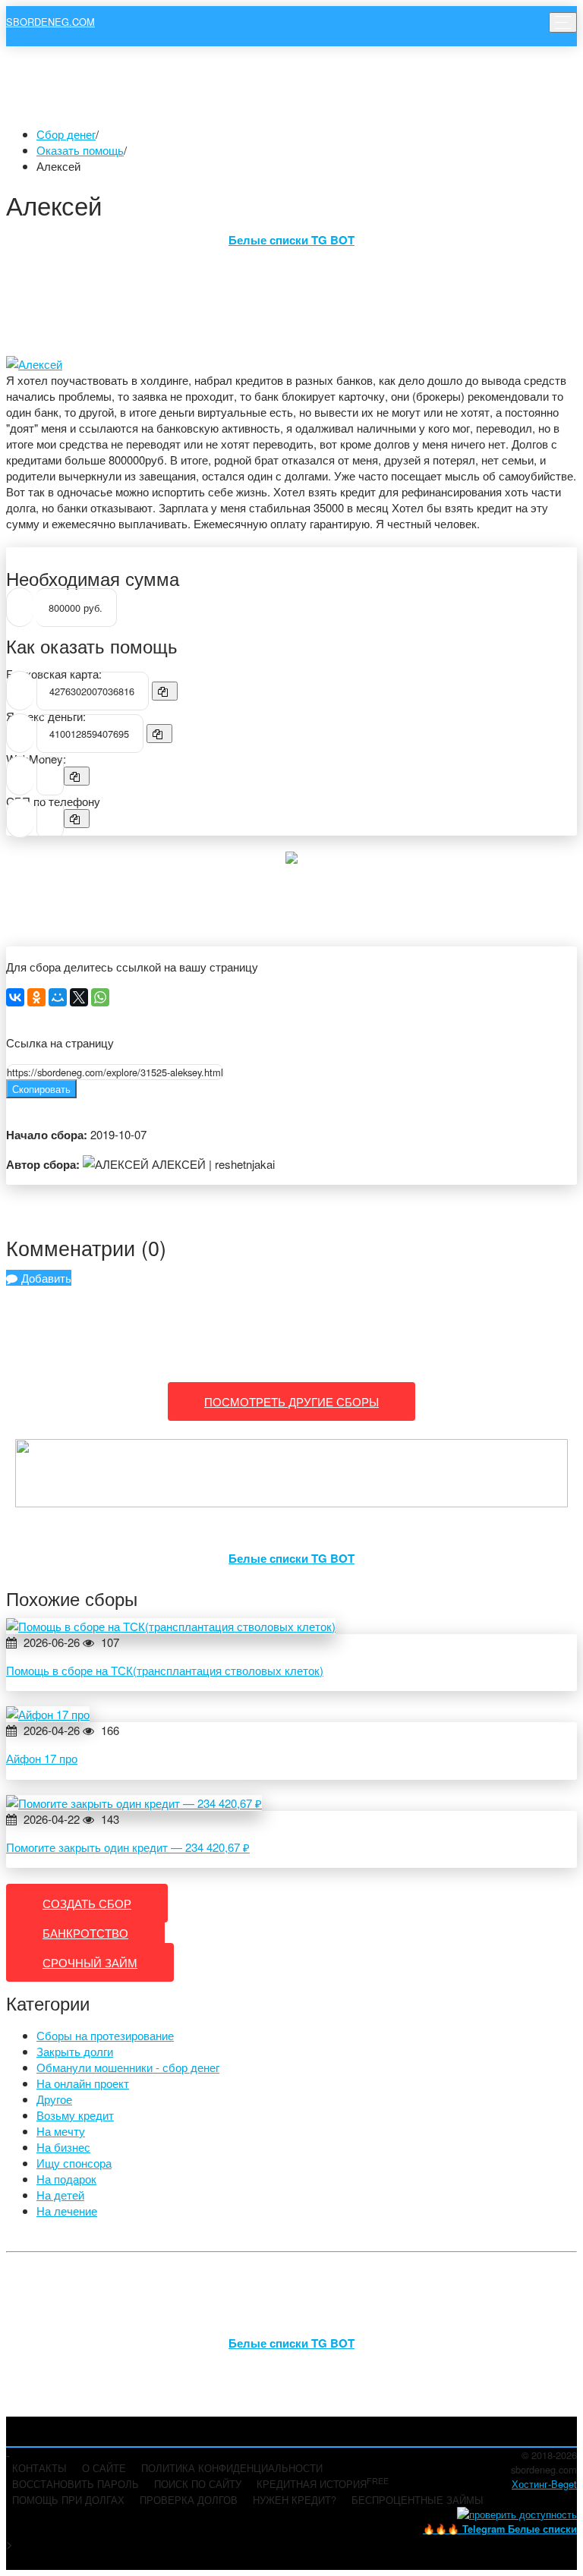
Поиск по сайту (198, 2484)
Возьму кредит (75, 2115)
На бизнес (63, 2147)
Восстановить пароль (76, 2484)
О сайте (104, 2468)
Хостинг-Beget (544, 2484)
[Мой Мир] (58, 997)
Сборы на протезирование (105, 2035)
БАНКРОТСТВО (85, 1933)
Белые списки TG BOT (291, 240)
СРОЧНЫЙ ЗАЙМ (90, 1962)
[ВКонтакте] (15, 997)
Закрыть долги (75, 2051)
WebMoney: (36, 759)
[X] (79, 997)
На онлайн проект (83, 2083)
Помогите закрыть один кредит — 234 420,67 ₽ (128, 1847)
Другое (54, 2099)
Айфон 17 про (42, 1758)
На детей (60, 2195)
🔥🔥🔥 (500, 2529)
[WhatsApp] (100, 997)
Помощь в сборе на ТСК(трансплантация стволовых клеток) (165, 1670)
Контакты (39, 2468)
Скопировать (41, 1089)
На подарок (66, 2179)
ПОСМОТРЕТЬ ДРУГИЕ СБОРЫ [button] (291, 1401)
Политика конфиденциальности (232, 2468)
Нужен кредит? (295, 2500)
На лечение (67, 2211)
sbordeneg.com (50, 22)
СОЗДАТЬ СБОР (87, 1903)
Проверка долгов (189, 2500)
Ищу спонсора (74, 2163)
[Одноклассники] (36, 997)
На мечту (61, 2131)
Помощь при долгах (68, 2500)
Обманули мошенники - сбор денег (128, 2067)
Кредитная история (323, 2483)
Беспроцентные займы (418, 2500)
